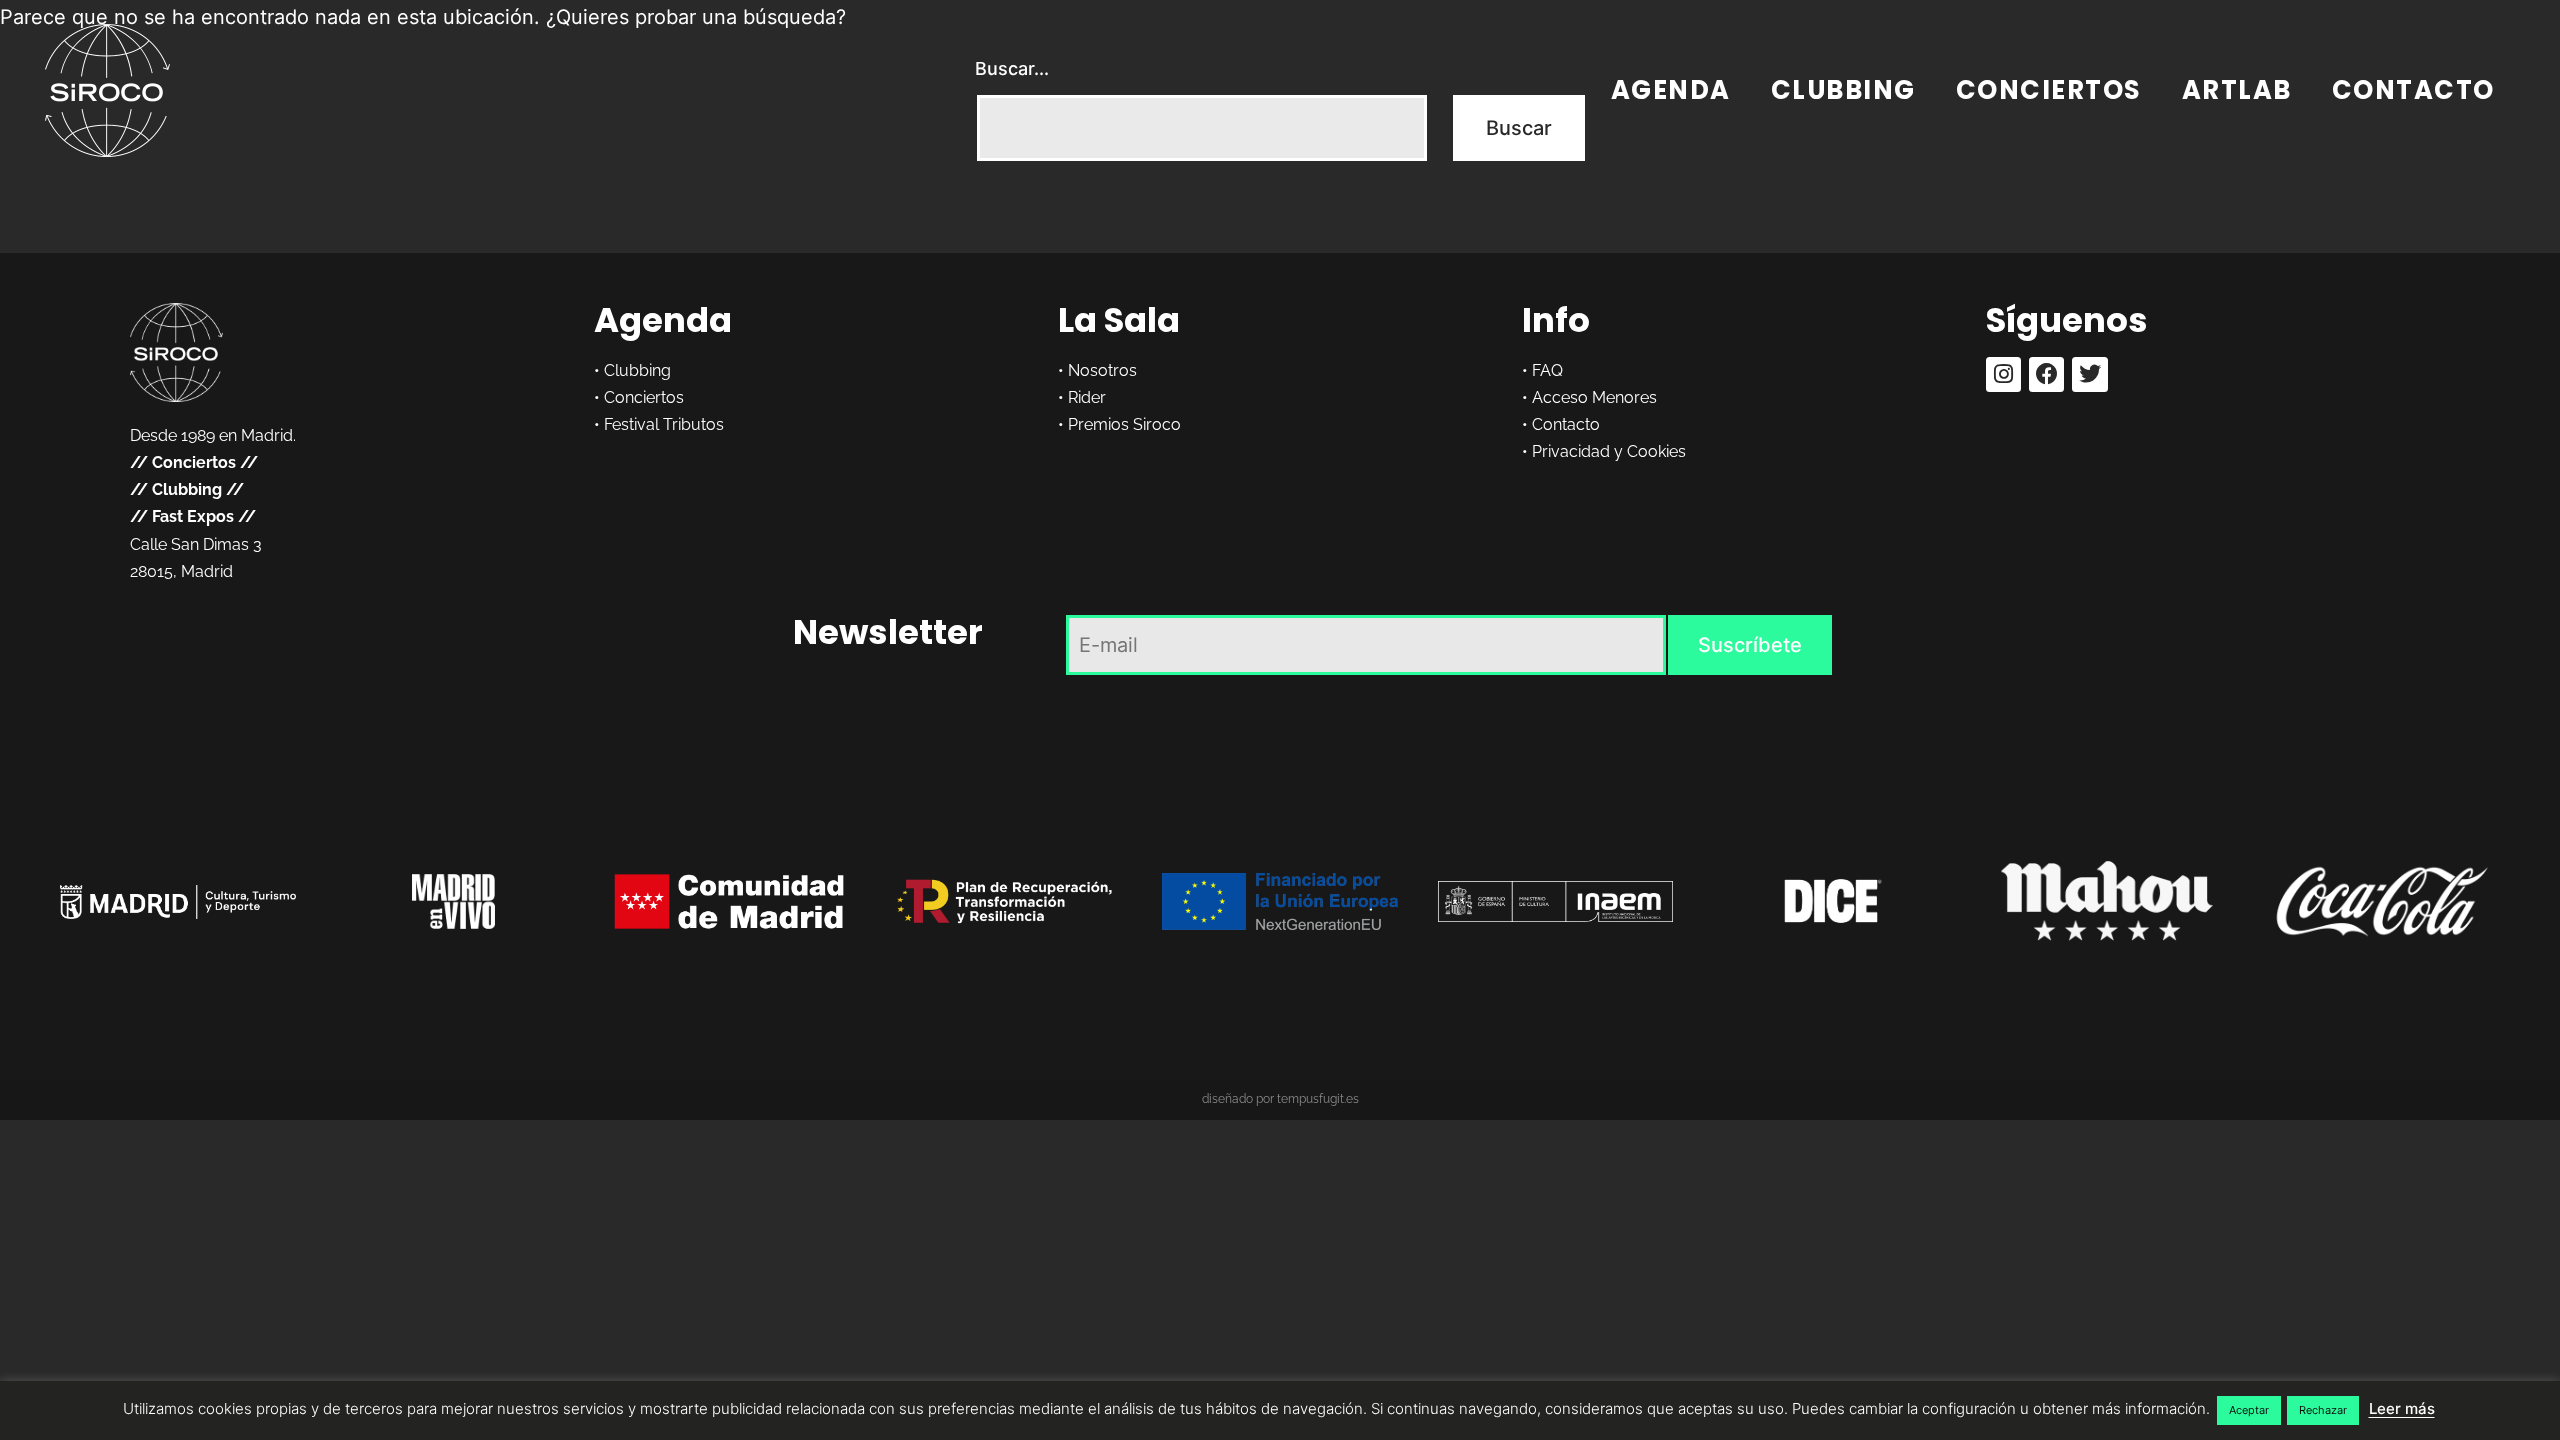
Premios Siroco (1124, 424)
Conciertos (2049, 90)
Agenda (1671, 90)
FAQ (1547, 370)
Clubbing (1843, 90)
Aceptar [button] (2249, 1410)
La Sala (1119, 320)
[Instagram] (2003, 374)
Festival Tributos (664, 424)
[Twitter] (2089, 374)
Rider (1087, 397)
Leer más (2402, 1408)
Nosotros (1102, 370)
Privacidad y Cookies (1609, 451)
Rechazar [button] (2323, 1410)
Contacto (2413, 90)
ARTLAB (2237, 90)
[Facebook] (2046, 374)
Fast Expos (193, 516)
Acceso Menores (1594, 397)
